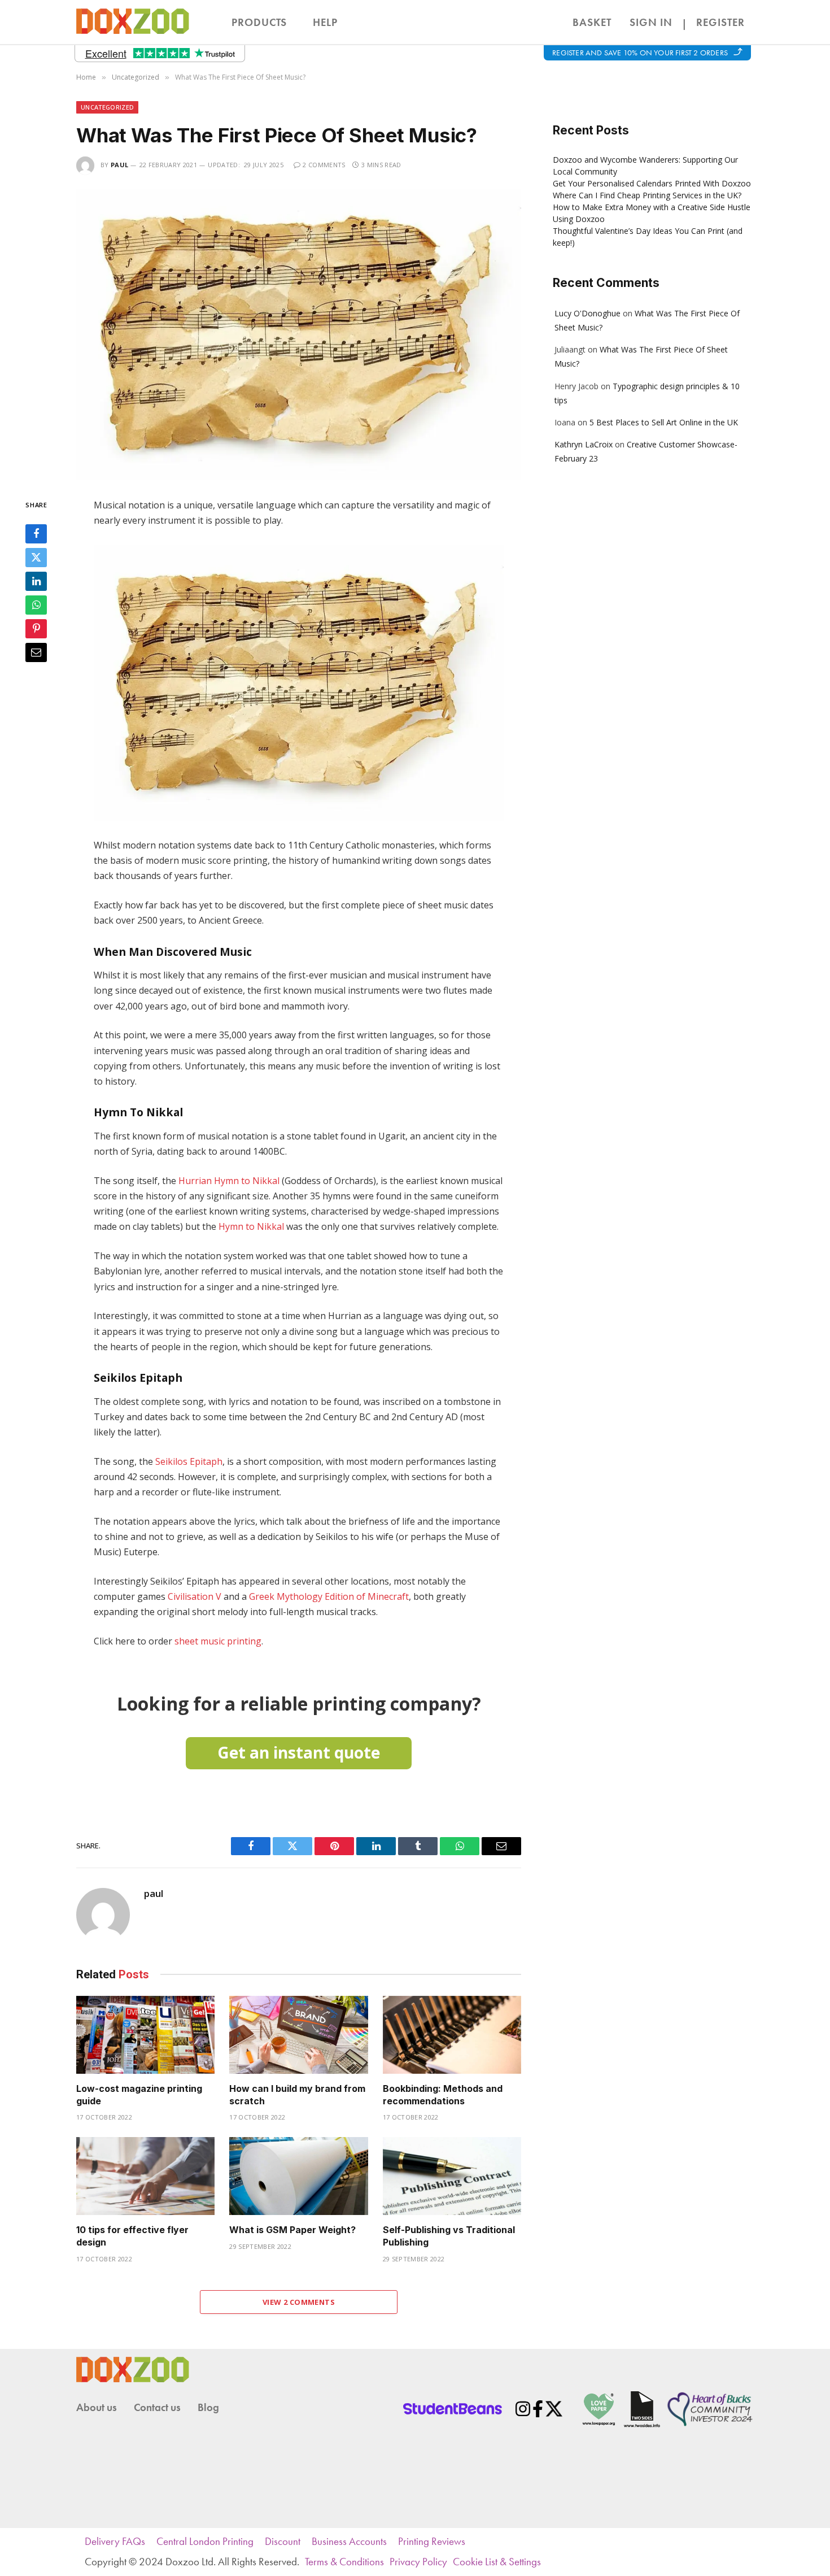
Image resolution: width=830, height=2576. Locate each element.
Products (259, 22)
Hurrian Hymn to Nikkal (229, 1181)
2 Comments (324, 165)
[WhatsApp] (36, 604)
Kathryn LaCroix (584, 444)
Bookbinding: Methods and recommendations (443, 2095)
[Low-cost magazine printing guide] (145, 2035)
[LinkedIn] (36, 581)
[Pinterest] (36, 628)
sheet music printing (218, 1641)
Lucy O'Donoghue (587, 313)
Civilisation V (195, 1596)
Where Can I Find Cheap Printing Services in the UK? (647, 195)
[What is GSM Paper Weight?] (298, 2176)
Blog (208, 2407)
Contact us (157, 2407)
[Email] (36, 652)
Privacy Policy (418, 2562)
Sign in (651, 22)
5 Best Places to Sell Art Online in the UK (664, 422)
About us (97, 2407)
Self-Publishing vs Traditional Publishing (449, 2236)
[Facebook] (36, 533)
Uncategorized (107, 107)
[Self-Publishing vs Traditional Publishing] (452, 2176)
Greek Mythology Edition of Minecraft (329, 1596)
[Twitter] (36, 557)
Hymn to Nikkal (251, 1226)
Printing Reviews (432, 2541)
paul (119, 165)
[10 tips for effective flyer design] (145, 2176)
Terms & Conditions (344, 2562)
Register (720, 22)
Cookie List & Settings (497, 2562)
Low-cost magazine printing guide (139, 2095)
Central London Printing (205, 2541)
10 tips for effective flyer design (132, 2236)
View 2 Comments (299, 2302)
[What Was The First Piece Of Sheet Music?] (299, 334)
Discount (283, 2541)
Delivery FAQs (115, 2541)
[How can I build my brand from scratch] (298, 2035)
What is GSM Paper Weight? (292, 2230)
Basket (585, 20)
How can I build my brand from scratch (297, 2095)
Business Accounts (349, 2541)
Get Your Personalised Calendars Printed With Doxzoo (652, 183)
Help (325, 22)
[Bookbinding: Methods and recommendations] (452, 2035)
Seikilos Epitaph (189, 1461)
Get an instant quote (299, 1752)
